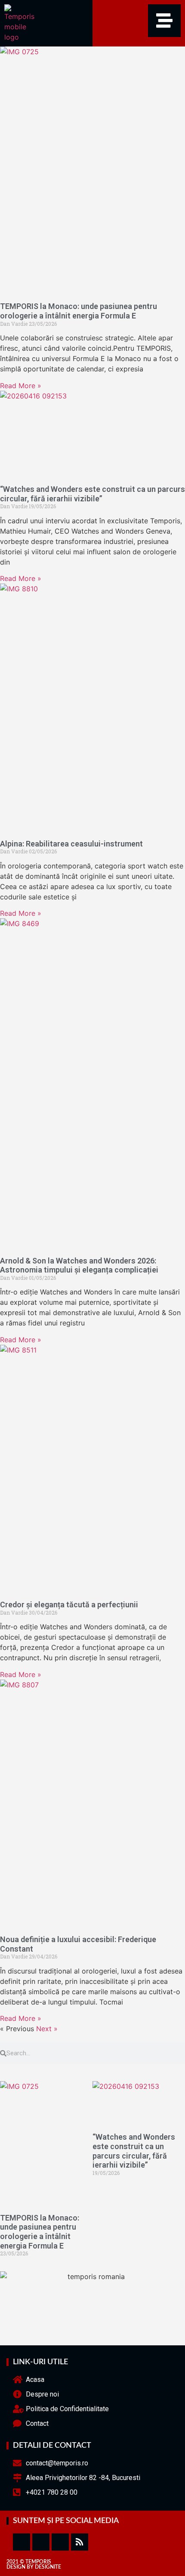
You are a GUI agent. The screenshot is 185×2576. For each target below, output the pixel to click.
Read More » (21, 386)
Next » (47, 2029)
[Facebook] (22, 2542)
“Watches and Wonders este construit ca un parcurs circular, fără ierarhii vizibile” (92, 494)
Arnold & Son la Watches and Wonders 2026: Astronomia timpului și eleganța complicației (79, 1265)
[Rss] (80, 2542)
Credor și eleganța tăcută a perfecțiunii (69, 1605)
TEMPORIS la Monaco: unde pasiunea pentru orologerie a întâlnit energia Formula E (79, 311)
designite (48, 2567)
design (16, 2567)
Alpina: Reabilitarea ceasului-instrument (71, 844)
